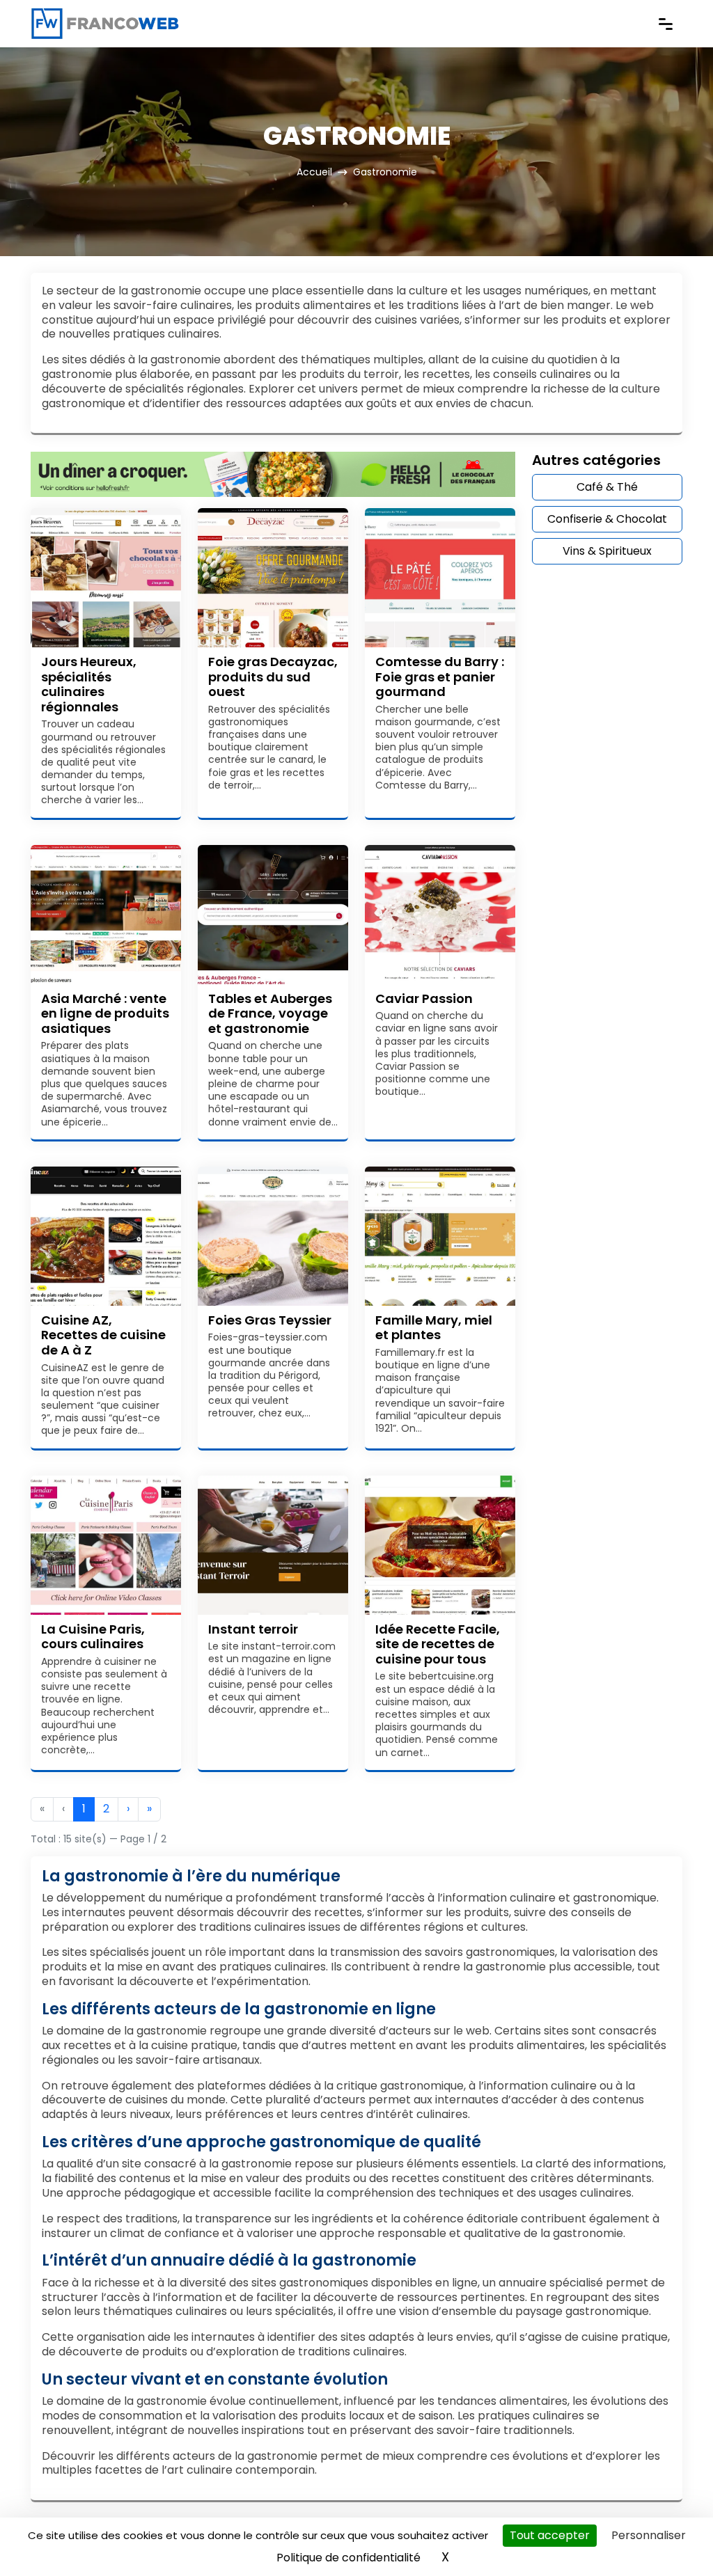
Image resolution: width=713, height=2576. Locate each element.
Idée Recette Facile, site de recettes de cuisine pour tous (438, 1644)
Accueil (314, 172)
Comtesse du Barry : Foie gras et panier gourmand (440, 677)
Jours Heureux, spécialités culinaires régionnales (89, 684)
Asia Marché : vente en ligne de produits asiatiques (105, 1013)
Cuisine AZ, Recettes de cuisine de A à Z (103, 1335)
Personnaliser (649, 2535)
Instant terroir (253, 1629)
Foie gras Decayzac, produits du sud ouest (273, 677)
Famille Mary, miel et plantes (434, 1328)
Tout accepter (550, 2535)
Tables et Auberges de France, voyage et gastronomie (270, 1013)
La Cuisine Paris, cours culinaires (93, 1637)
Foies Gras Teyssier (270, 1320)
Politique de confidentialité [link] (348, 2558)
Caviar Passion (424, 998)
